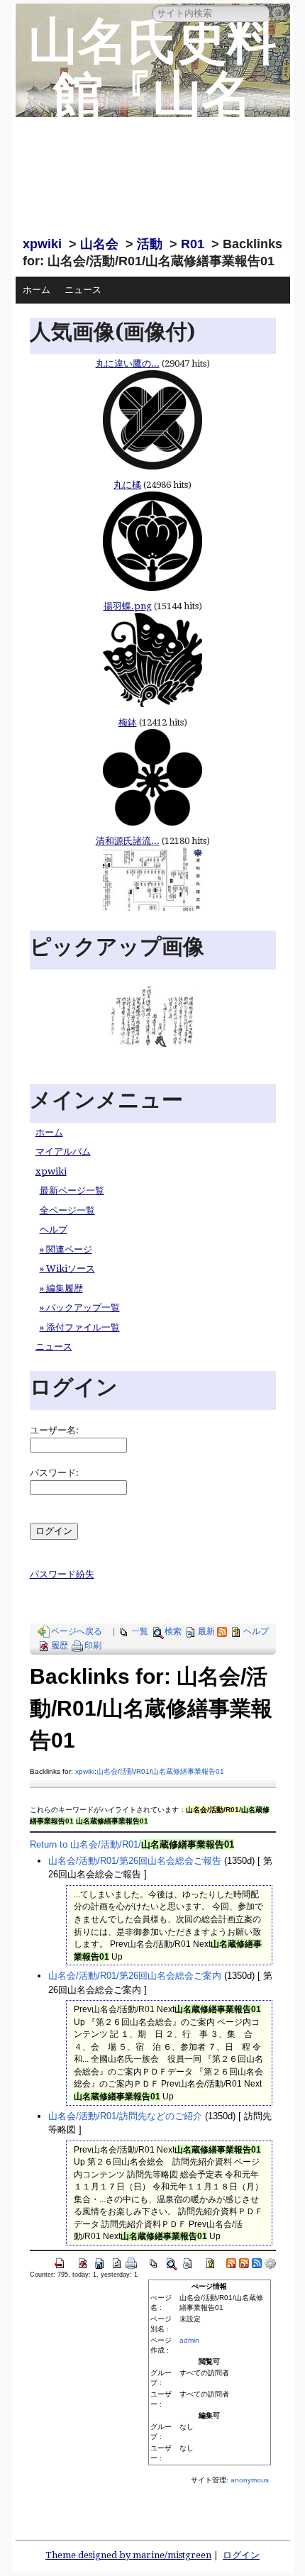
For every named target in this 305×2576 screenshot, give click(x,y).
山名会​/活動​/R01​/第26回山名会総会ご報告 (135, 1861)
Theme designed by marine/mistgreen (128, 2555)
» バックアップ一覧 (80, 1308)
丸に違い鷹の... (128, 363)
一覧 (140, 1631)
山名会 (99, 244)
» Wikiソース (67, 1268)
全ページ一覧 (67, 1210)
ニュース (83, 290)
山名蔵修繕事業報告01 (188, 1771)
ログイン (241, 2555)
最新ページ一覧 (72, 1190)
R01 (193, 244)
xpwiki (42, 244)
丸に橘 (127, 485)
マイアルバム (63, 1151)
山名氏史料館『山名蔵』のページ (152, 121)
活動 (150, 244)
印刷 (93, 1645)
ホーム (37, 290)
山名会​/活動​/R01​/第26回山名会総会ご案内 (135, 1976)
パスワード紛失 (62, 1574)
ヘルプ (54, 1229)
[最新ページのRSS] (222, 1631)
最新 (206, 1631)
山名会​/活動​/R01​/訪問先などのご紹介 (125, 2116)
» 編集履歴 (61, 1288)
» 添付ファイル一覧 (80, 1327)
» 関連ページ (66, 1249)
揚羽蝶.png (128, 606)
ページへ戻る (77, 1631)
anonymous (250, 2480)
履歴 (60, 1645)
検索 (173, 1631)
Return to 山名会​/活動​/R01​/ (132, 1844)
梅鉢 (128, 722)
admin (189, 2340)
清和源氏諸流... (128, 841)
